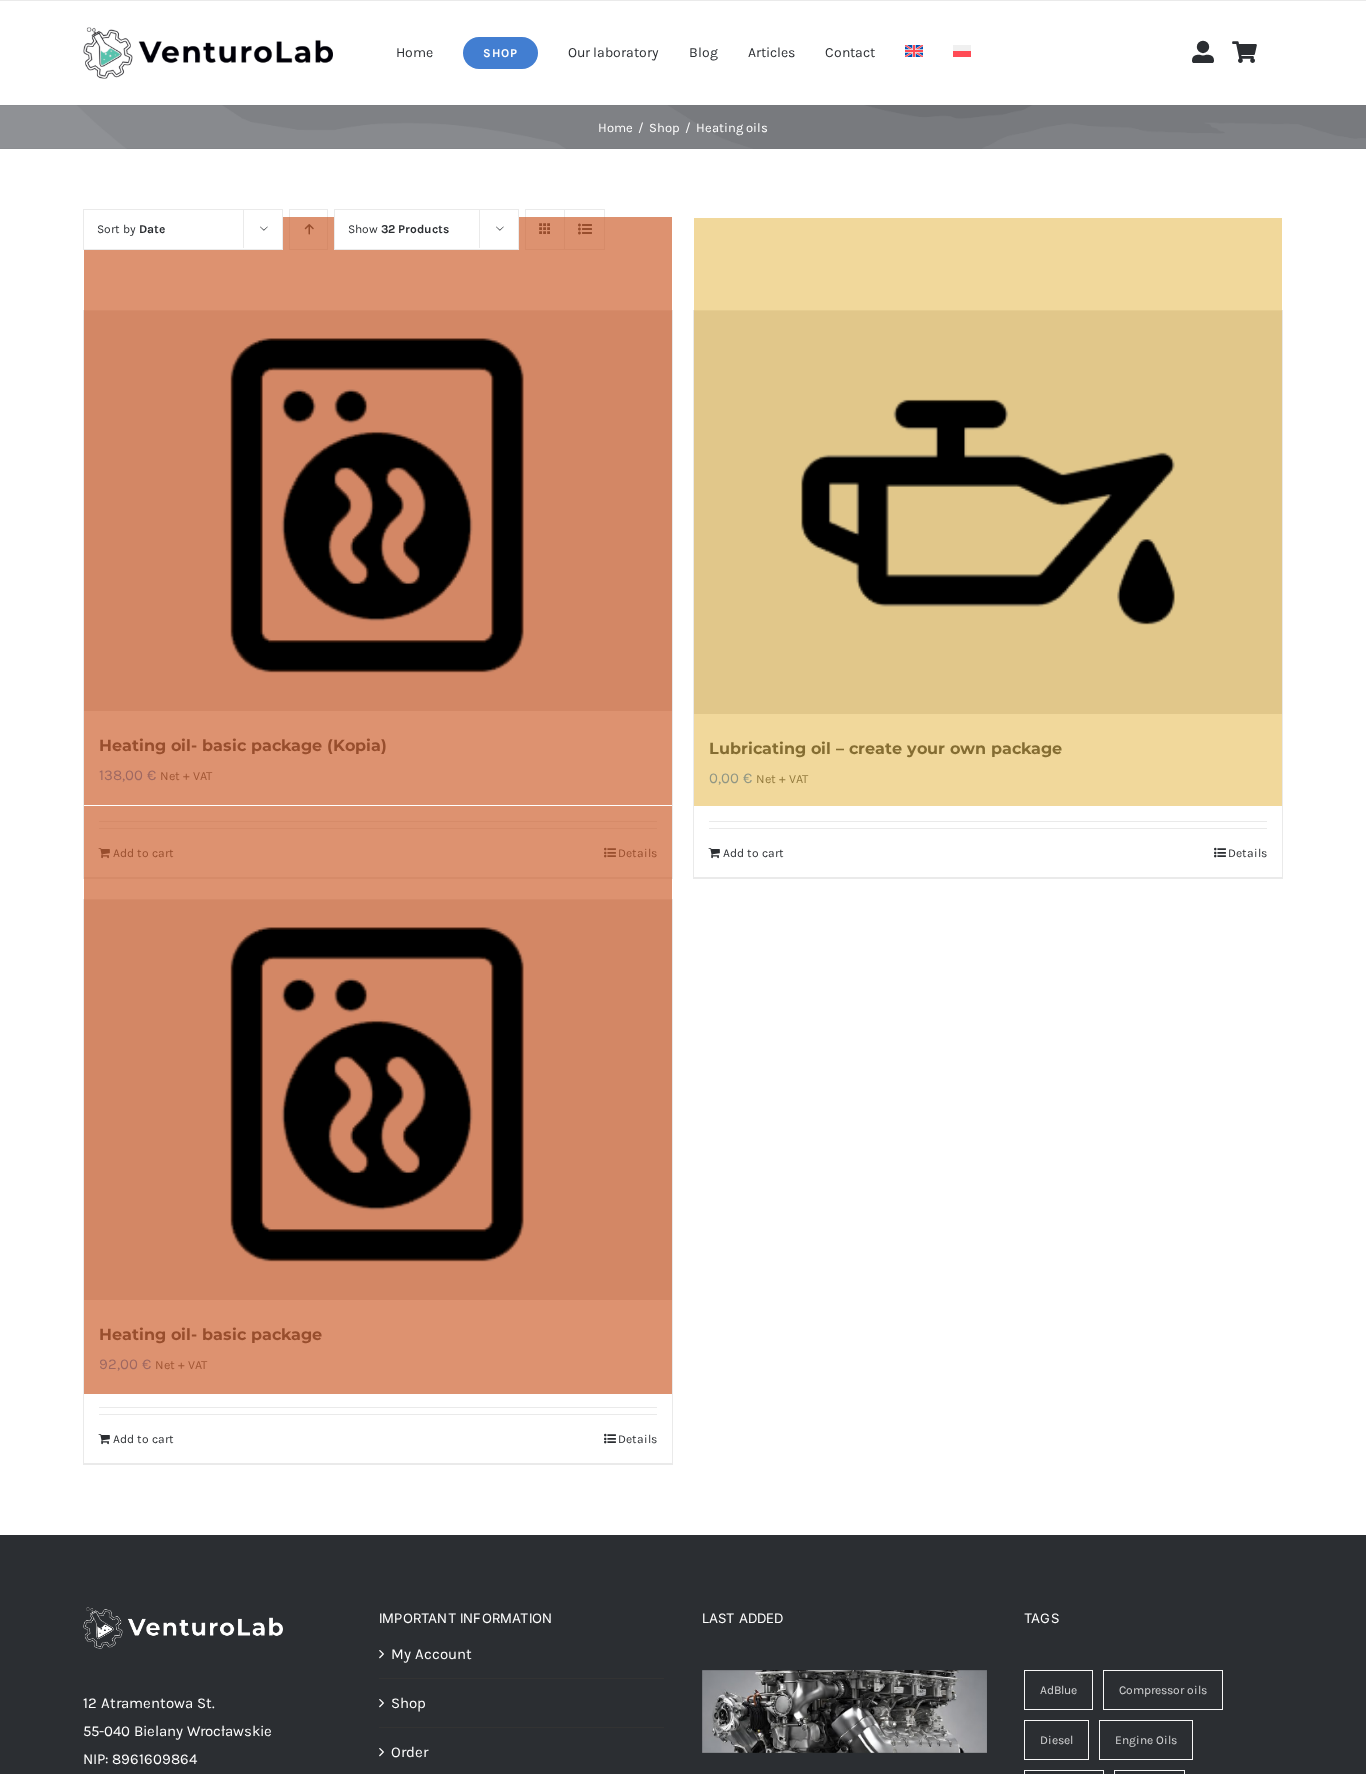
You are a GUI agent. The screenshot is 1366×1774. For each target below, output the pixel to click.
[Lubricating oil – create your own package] (988, 512)
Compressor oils (1163, 1690)
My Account (431, 1654)
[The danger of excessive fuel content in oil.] (844, 1712)
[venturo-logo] (208, 34)
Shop (408, 1703)
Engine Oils (1146, 1740)
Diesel (1056, 1740)
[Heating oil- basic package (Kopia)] (378, 511)
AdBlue (1058, 1690)
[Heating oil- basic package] (378, 1100)
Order (409, 1752)
